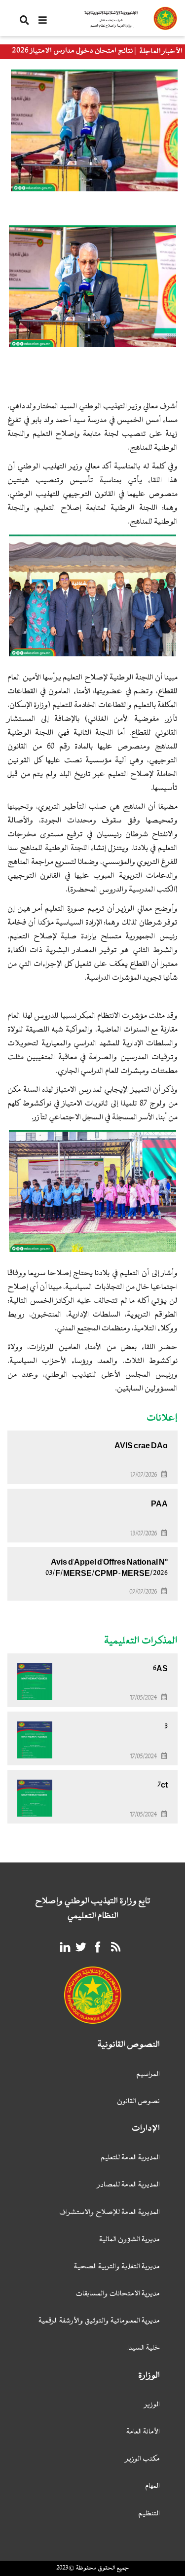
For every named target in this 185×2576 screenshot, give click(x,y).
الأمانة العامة (143, 2432)
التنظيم (149, 2514)
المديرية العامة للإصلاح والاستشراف (110, 2213)
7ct (163, 1785)
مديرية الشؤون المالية (129, 2240)
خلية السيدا (144, 2348)
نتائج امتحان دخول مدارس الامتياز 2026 (73, 51)
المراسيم (148, 2075)
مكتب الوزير (143, 2459)
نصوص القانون (138, 2102)
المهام (152, 2487)
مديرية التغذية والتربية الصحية (117, 2267)
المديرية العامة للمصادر (129, 2185)
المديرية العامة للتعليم (130, 2158)
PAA (159, 1504)
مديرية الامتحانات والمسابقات (118, 2294)
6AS (160, 1669)
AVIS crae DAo (141, 1446)
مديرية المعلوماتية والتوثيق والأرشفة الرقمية (99, 2321)
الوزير (152, 2405)
